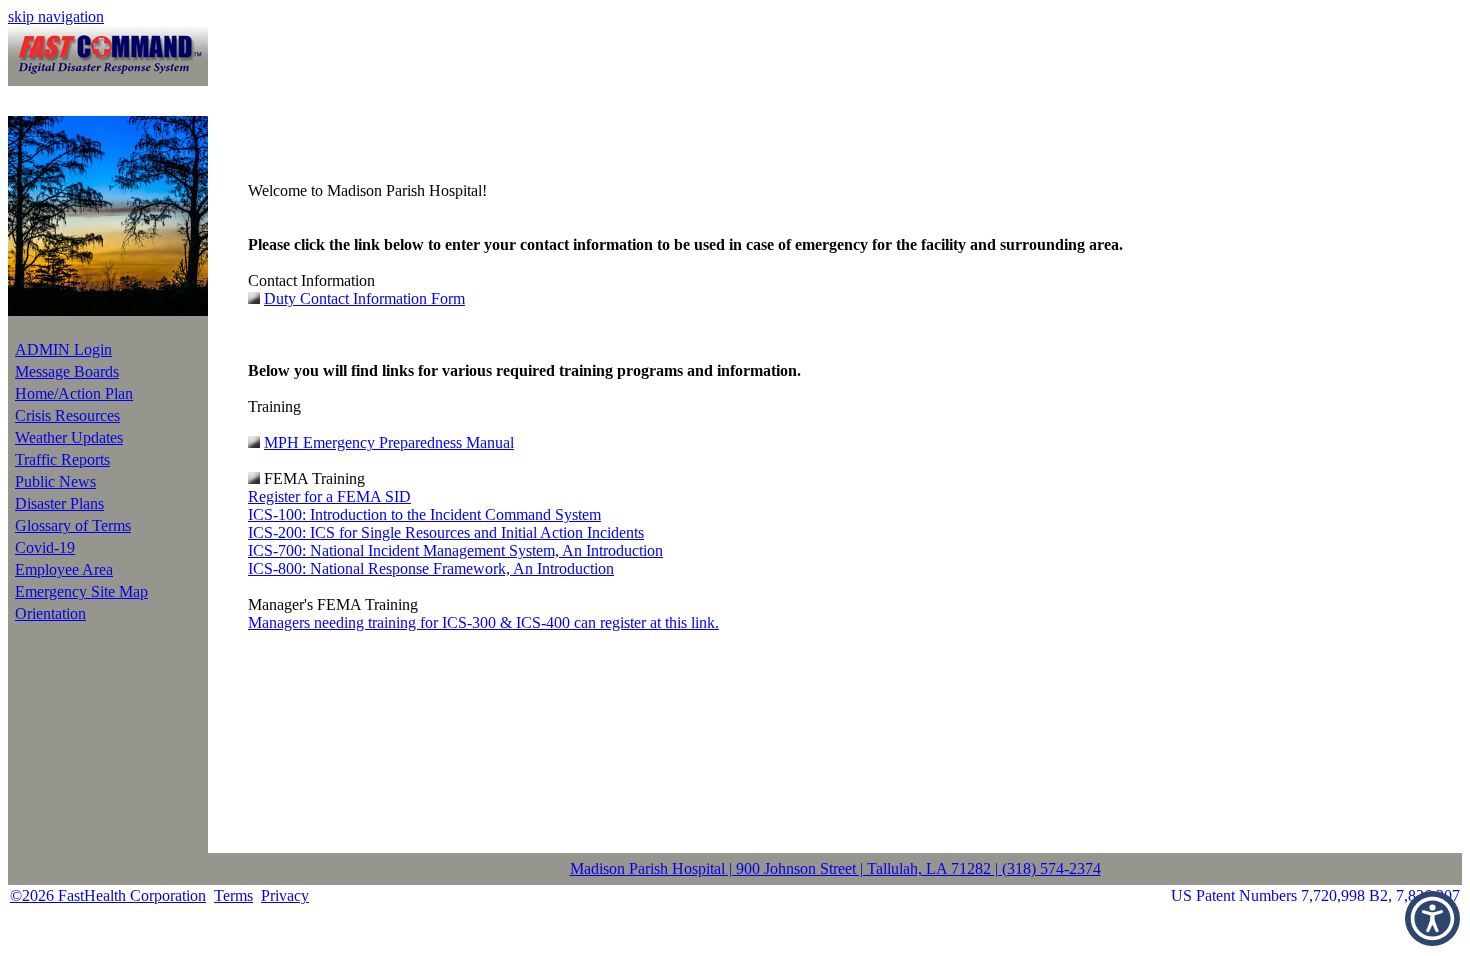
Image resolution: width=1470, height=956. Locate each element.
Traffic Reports (62, 459)
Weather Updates (69, 437)
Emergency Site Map (81, 591)
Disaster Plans (59, 503)
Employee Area (64, 569)
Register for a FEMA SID (329, 496)
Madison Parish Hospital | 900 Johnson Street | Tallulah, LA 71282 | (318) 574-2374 (835, 868)
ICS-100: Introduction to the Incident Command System (424, 514)
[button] (1432, 918)
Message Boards (67, 371)
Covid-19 (45, 547)
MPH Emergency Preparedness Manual (389, 442)
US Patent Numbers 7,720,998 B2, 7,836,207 (1315, 895)
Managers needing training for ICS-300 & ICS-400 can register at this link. (483, 622)
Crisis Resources (67, 415)
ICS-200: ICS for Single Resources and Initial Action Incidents (446, 532)
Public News (55, 481)
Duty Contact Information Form (364, 298)
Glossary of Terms (73, 525)
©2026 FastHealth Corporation (108, 895)
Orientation (50, 613)
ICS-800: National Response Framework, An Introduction (431, 568)
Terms (233, 895)
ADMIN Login (63, 349)
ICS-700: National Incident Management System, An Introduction (455, 550)
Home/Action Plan (74, 393)
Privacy (285, 895)
